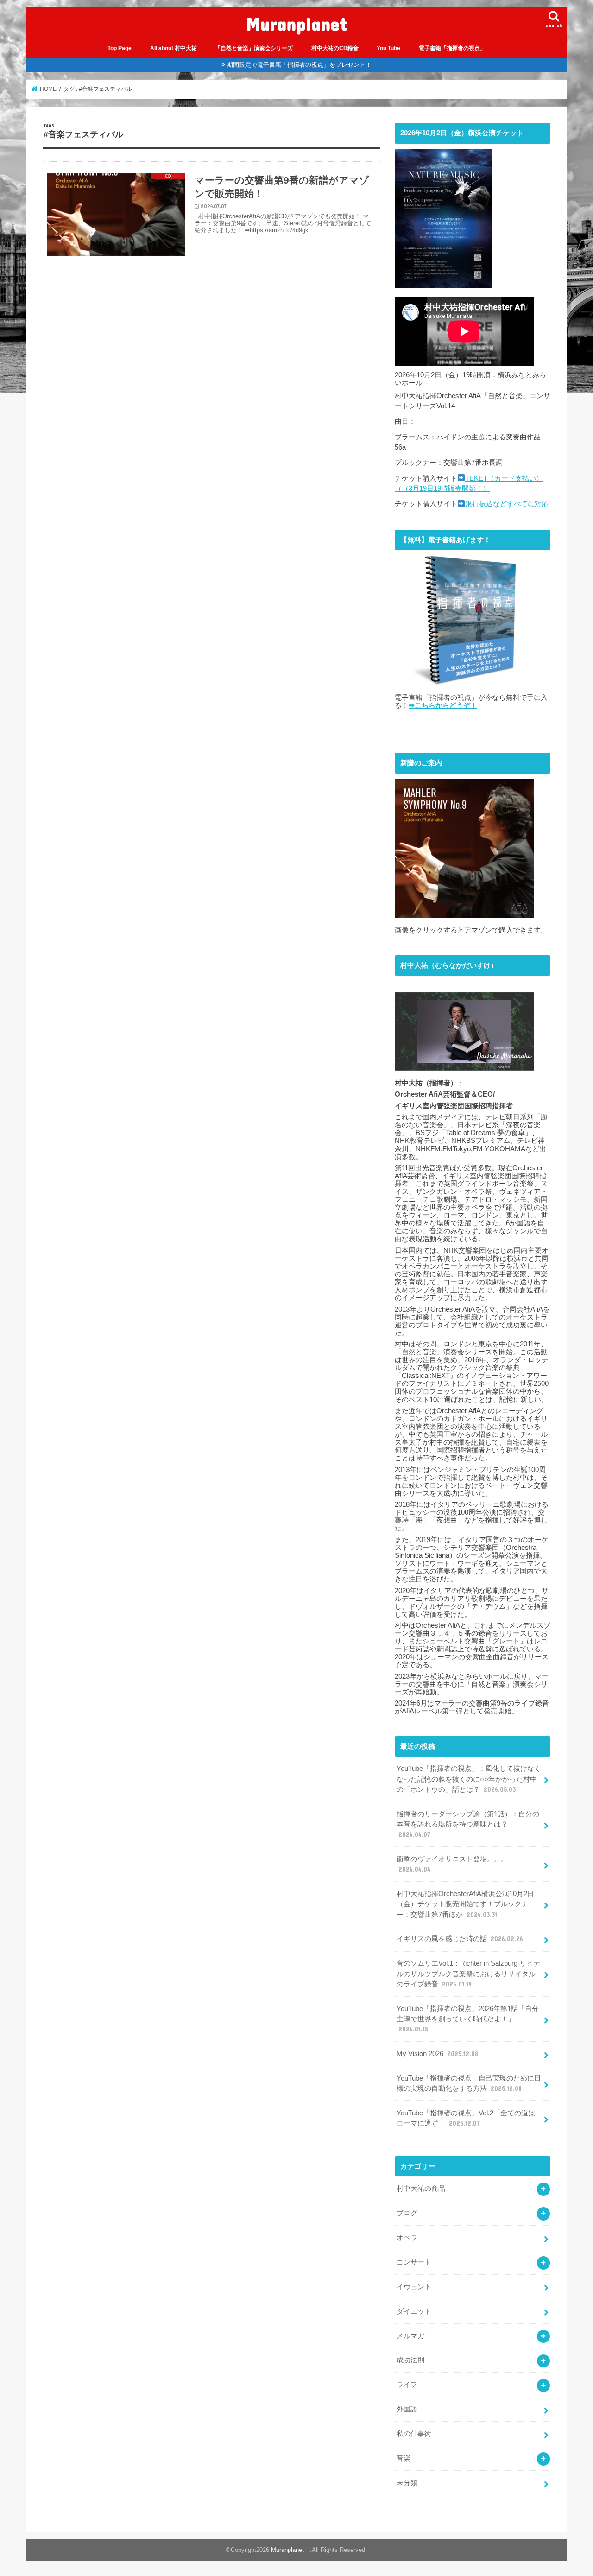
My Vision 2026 (437, 2054)
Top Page (120, 48)
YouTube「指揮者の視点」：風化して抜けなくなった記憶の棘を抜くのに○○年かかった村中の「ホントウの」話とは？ (469, 1779)
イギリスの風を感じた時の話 (460, 1939)
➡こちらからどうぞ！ (443, 705)
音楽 (404, 2458)
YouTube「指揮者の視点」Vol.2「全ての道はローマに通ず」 (466, 2118)
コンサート (414, 2262)
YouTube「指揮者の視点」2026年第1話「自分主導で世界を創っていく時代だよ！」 (468, 2019)
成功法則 (410, 2360)
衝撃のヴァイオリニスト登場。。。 (452, 1864)
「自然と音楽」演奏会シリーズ (254, 48)
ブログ (407, 2213)
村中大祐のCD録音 (335, 48)
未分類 (407, 2483)
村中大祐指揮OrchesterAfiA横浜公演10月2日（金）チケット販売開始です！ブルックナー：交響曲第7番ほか (465, 1904)
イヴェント (414, 2287)
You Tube (388, 48)
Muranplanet (301, 23)
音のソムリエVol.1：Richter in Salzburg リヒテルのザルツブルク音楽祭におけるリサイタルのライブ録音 (468, 1973)
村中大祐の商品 (421, 2189)
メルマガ (410, 2336)
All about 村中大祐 (173, 48)
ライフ (407, 2385)
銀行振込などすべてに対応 (507, 504)
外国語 (407, 2409)
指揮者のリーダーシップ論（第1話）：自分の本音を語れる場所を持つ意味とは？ (468, 1824)
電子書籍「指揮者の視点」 (452, 48)
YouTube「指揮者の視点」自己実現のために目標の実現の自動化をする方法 (469, 2083)
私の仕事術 (414, 2434)
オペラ (407, 2238)
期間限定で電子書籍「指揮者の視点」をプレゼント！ (299, 65)
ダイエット (414, 2311)
